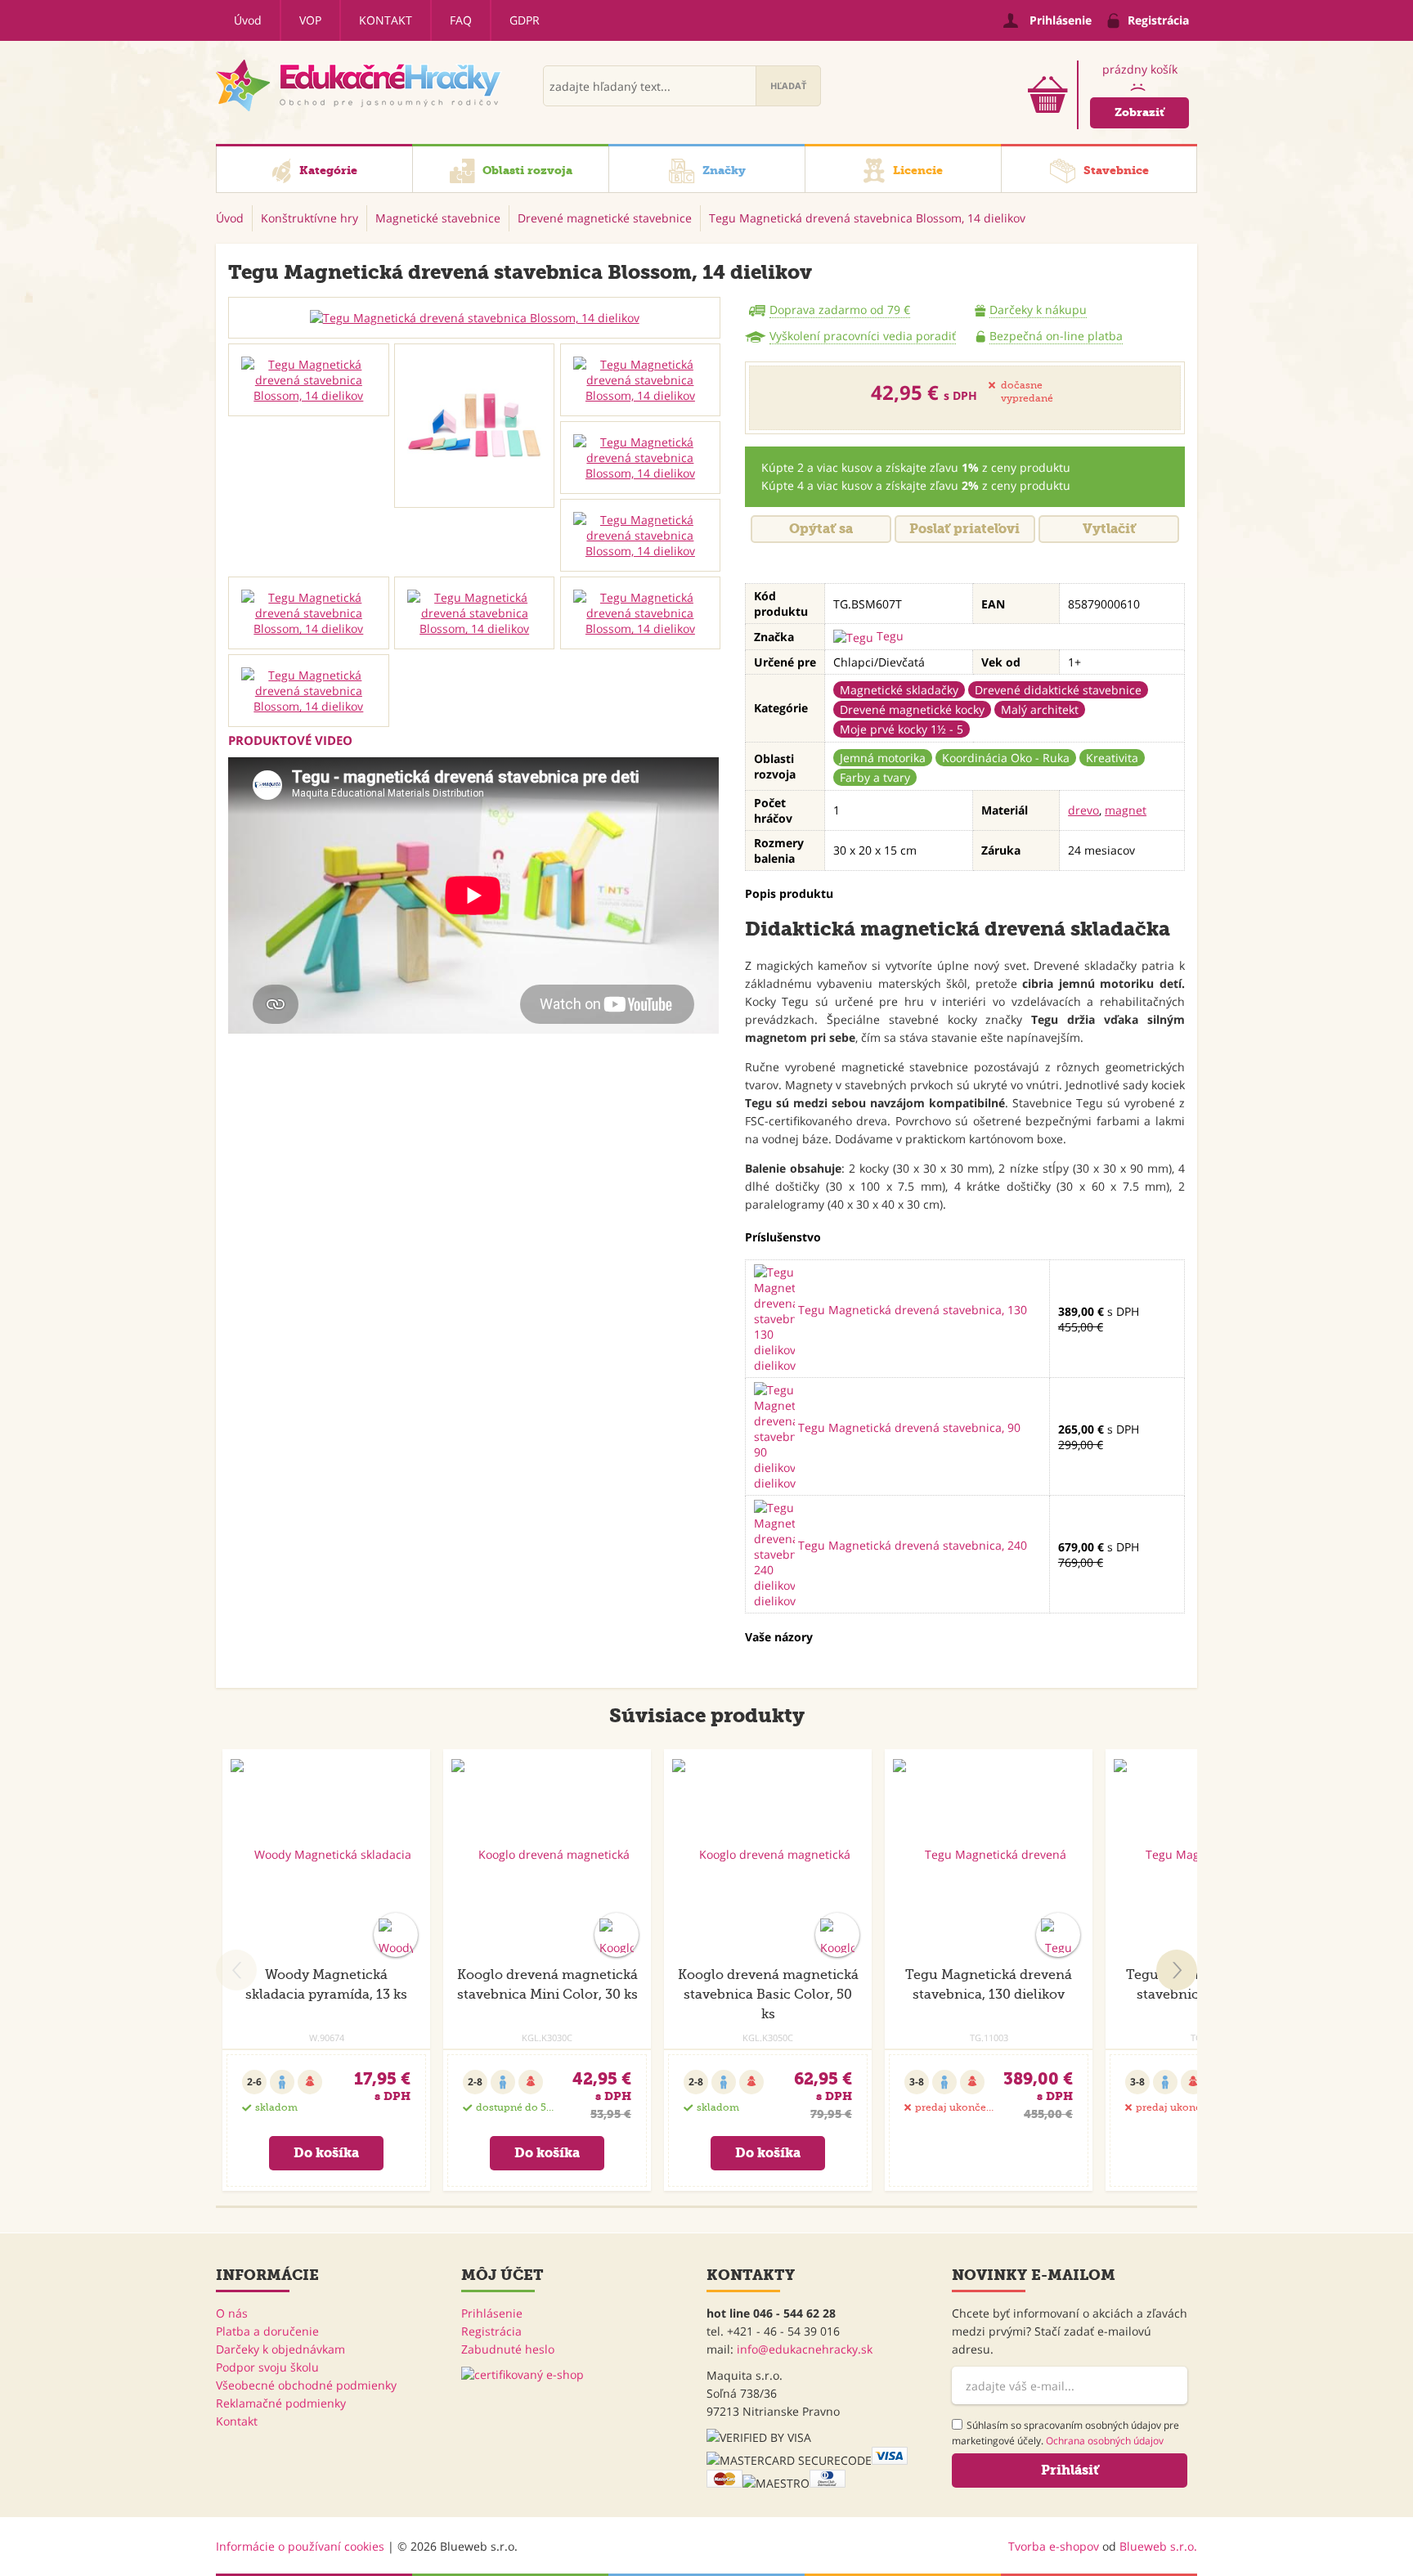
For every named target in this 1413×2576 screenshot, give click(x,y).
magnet (1126, 810)
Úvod (248, 20)
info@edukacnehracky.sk (805, 2349)
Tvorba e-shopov (1054, 2546)
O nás (232, 2313)
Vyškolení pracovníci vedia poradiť (863, 336)
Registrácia (491, 2331)
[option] (474, 318)
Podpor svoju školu (267, 2367)
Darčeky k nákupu (1038, 310)
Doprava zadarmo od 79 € (840, 310)
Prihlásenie (492, 2313)
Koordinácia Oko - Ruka (1006, 758)
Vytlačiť (1109, 529)
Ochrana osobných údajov (1105, 2441)
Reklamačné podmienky (281, 2403)
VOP (310, 20)
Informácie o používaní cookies (300, 2546)
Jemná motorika (883, 758)
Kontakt (386, 20)
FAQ (461, 20)
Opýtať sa (821, 529)
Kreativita (1112, 758)
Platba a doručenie (267, 2331)
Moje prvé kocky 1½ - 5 (902, 729)
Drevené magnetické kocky (912, 709)
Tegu (888, 636)
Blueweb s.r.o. (1158, 2546)
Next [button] (1177, 1970)
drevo (1083, 810)
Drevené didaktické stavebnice (1058, 690)
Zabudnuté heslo (508, 2349)
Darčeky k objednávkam (280, 2349)
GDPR (525, 20)
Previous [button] (236, 1970)
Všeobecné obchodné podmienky (306, 2385)
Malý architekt (1040, 709)
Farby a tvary (875, 777)
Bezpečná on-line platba (1056, 336)
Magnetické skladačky (899, 690)
